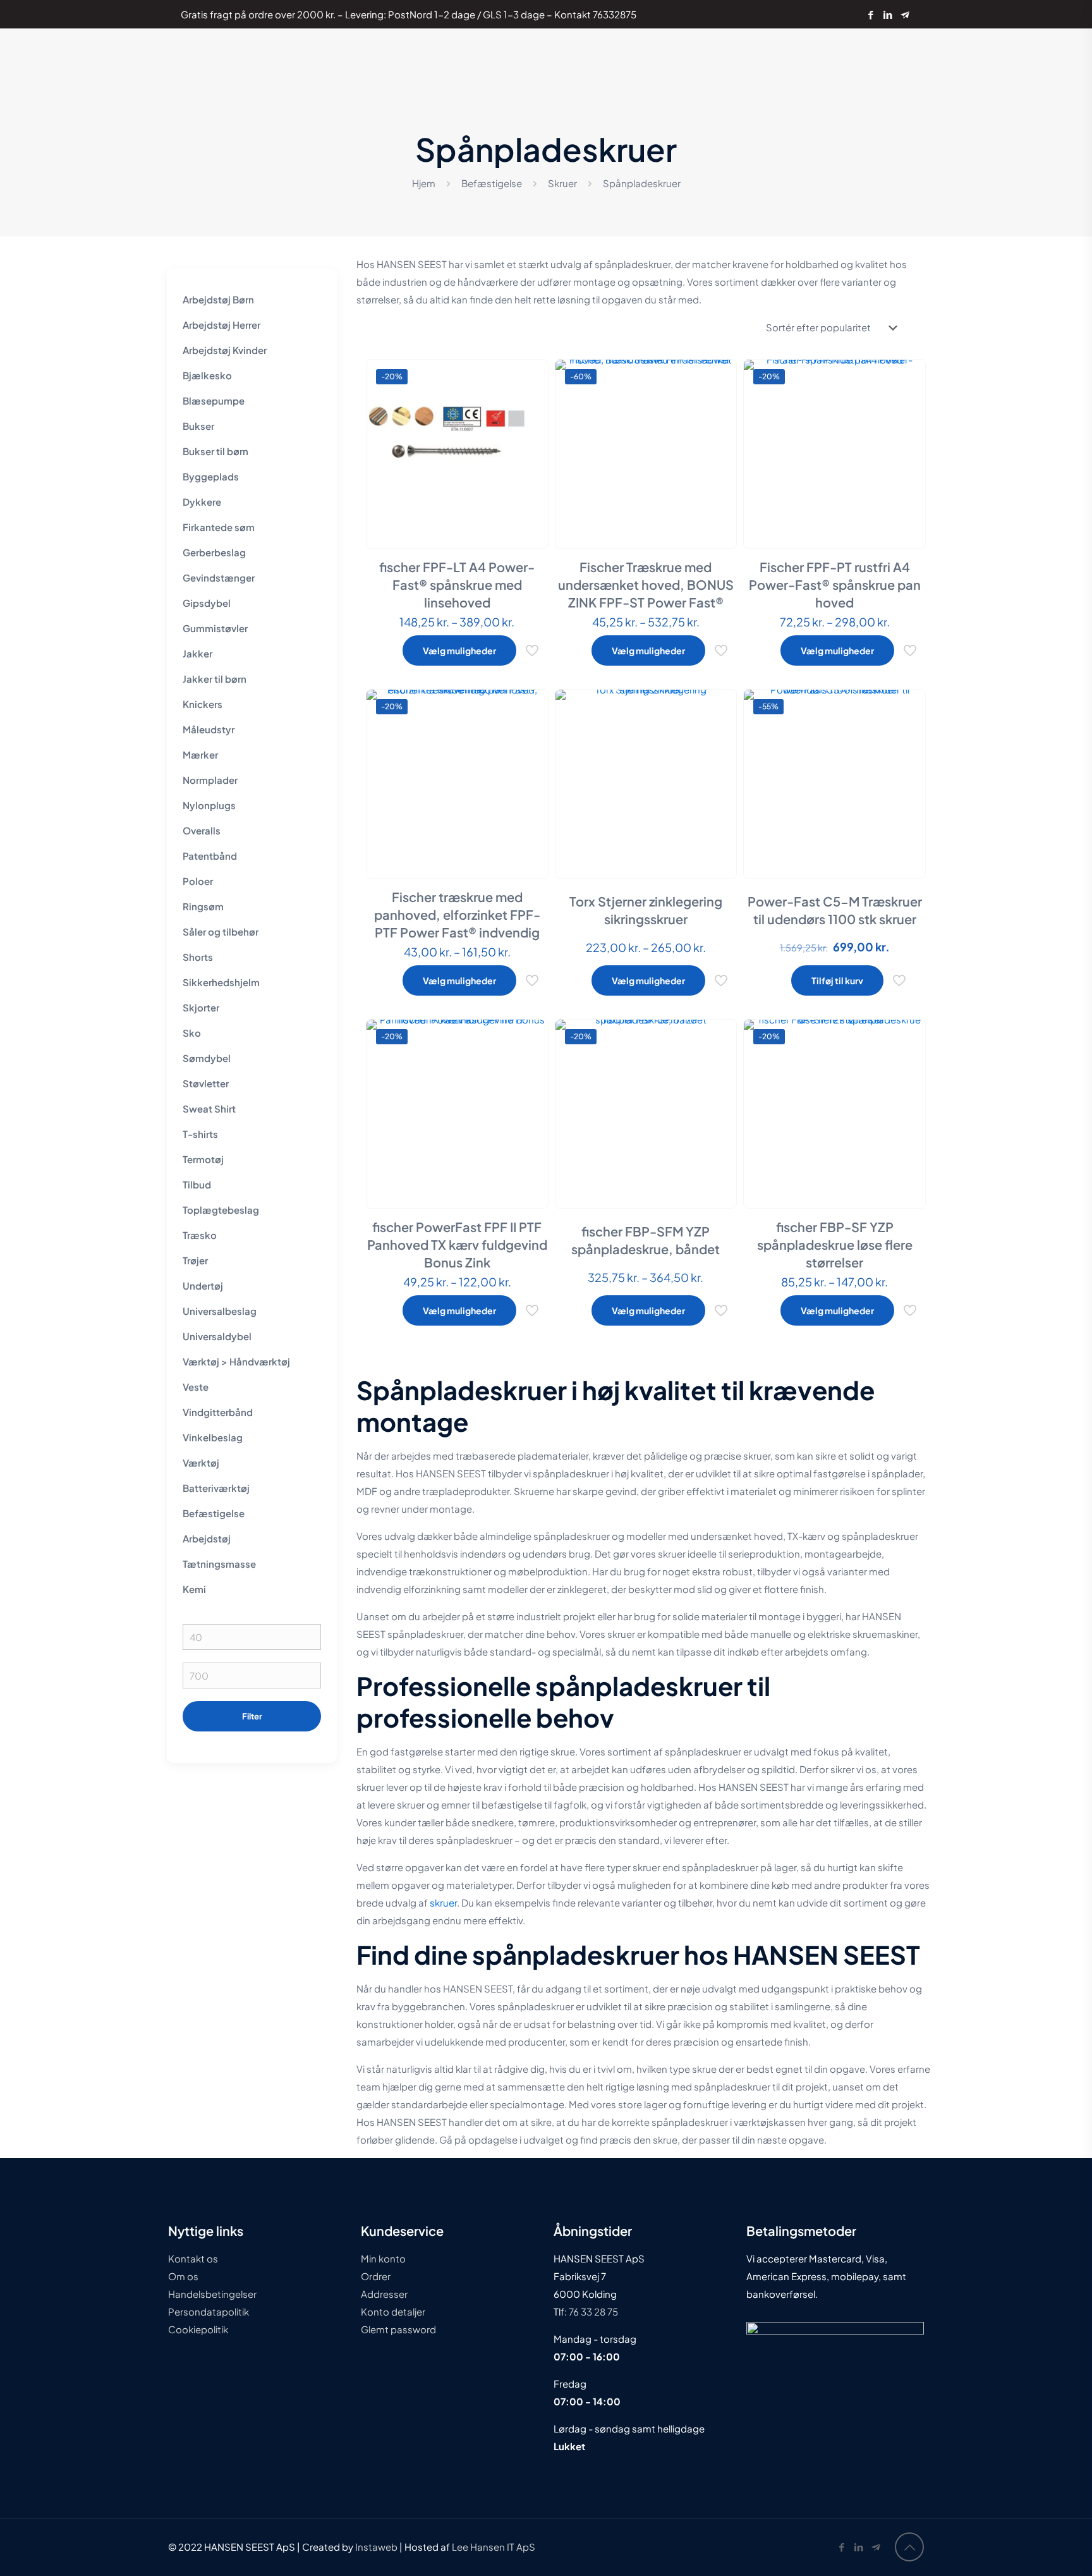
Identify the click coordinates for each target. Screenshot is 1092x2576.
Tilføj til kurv (837, 980)
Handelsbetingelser (212, 2294)
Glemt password (398, 2329)
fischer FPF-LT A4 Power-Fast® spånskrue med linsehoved (457, 584)
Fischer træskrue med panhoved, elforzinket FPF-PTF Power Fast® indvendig (457, 914)
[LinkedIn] (888, 14)
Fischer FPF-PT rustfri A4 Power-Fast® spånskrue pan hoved (835, 584)
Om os (183, 2276)
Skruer (562, 183)
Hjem (424, 183)
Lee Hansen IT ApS (494, 2547)
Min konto (383, 2258)
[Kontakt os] (905, 14)
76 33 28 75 (592, 2311)
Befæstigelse (492, 183)
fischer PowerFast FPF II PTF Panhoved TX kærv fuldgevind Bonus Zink (457, 1244)
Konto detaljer (393, 2311)
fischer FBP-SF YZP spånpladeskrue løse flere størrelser (835, 1244)
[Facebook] (871, 14)
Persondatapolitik (209, 2311)
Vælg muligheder (459, 650)
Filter (252, 1716)
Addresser (384, 2294)
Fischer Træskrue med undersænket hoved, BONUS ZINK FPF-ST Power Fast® (646, 584)
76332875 (615, 14)
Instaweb (376, 2547)
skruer (443, 1902)
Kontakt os (193, 2258)
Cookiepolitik (198, 2329)
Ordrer (376, 2276)
